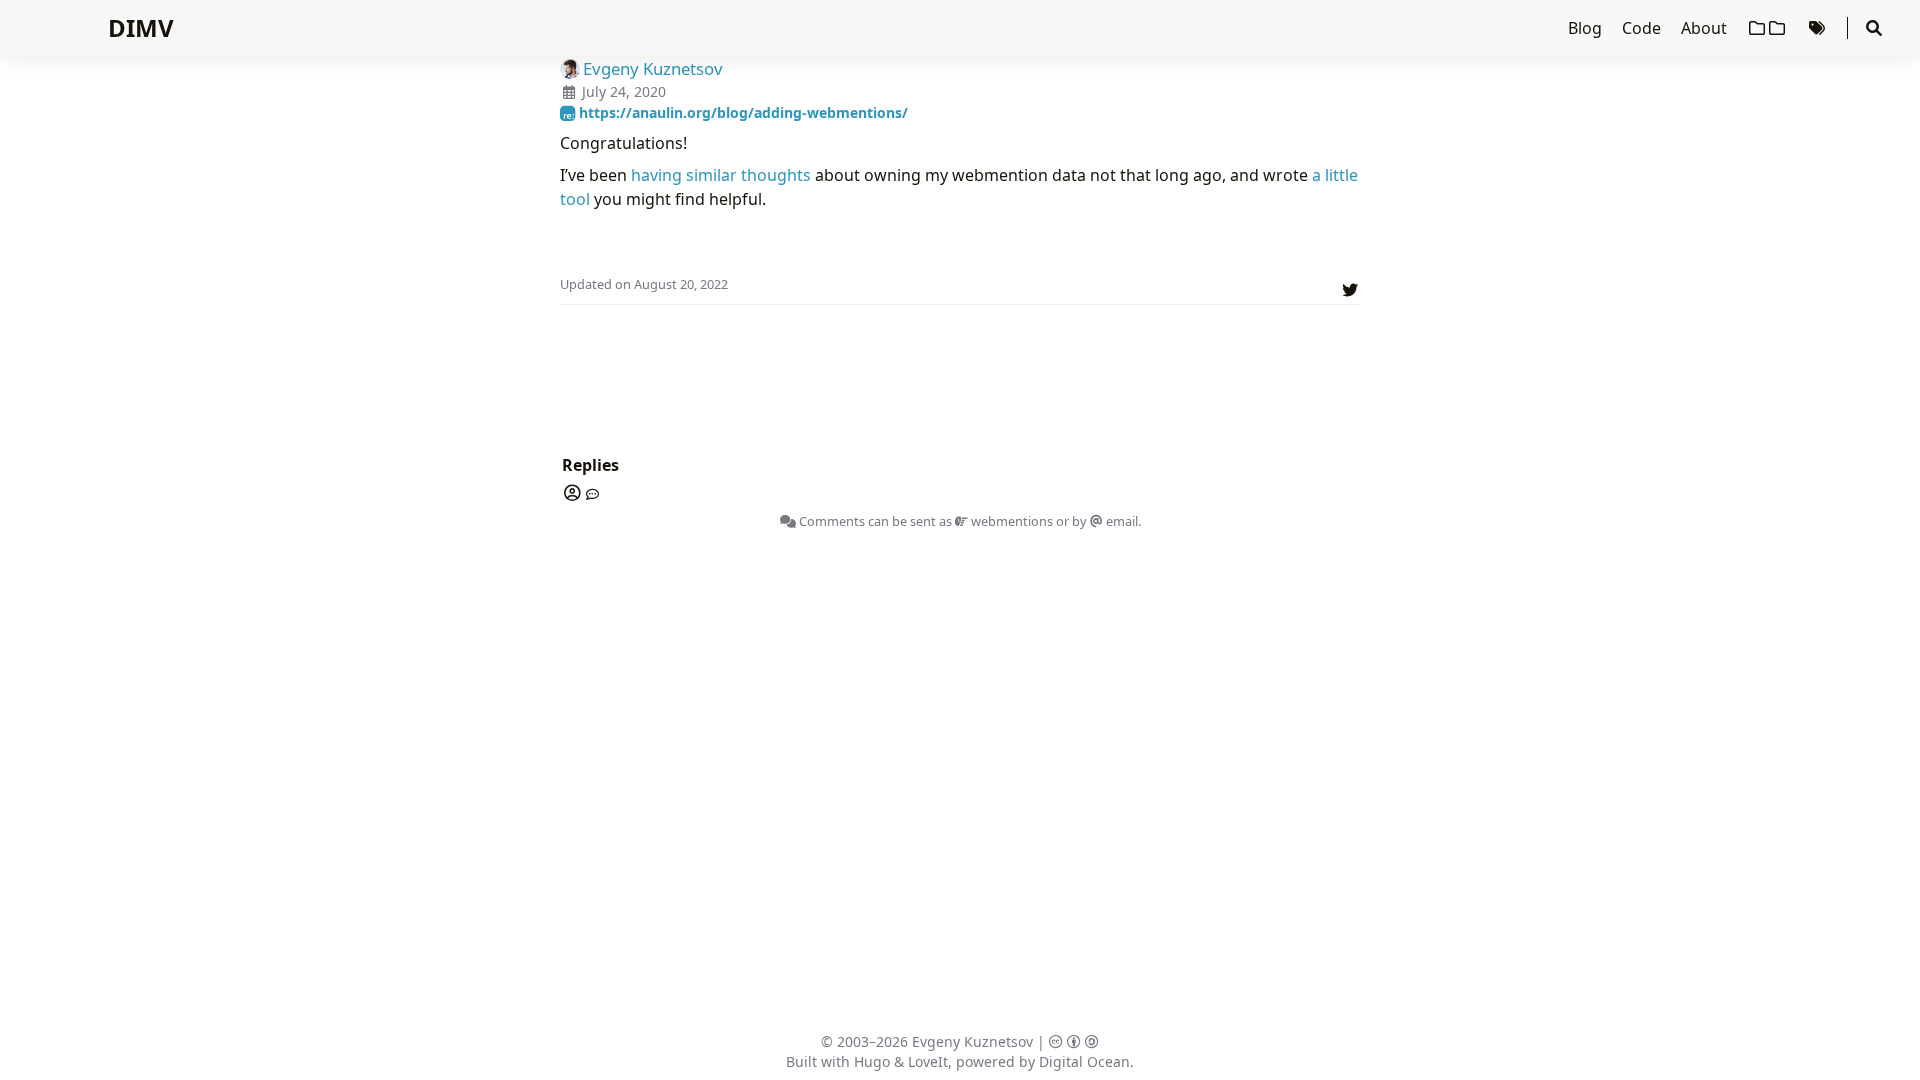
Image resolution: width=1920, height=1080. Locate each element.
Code (1643, 28)
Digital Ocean (1084, 1061)
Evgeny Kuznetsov (972, 1041)
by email (1105, 521)
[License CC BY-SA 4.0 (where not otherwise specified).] (1074, 1041)
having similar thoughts (721, 175)
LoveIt (928, 1061)
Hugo (872, 1061)
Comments (830, 521)
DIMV (141, 27)
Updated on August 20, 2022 (644, 284)
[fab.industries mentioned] (589, 494)
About (1706, 28)
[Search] (1874, 28)
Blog (1587, 28)
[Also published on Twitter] (1350, 287)
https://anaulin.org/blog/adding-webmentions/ (741, 112)
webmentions (1010, 521)
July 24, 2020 (624, 91)
